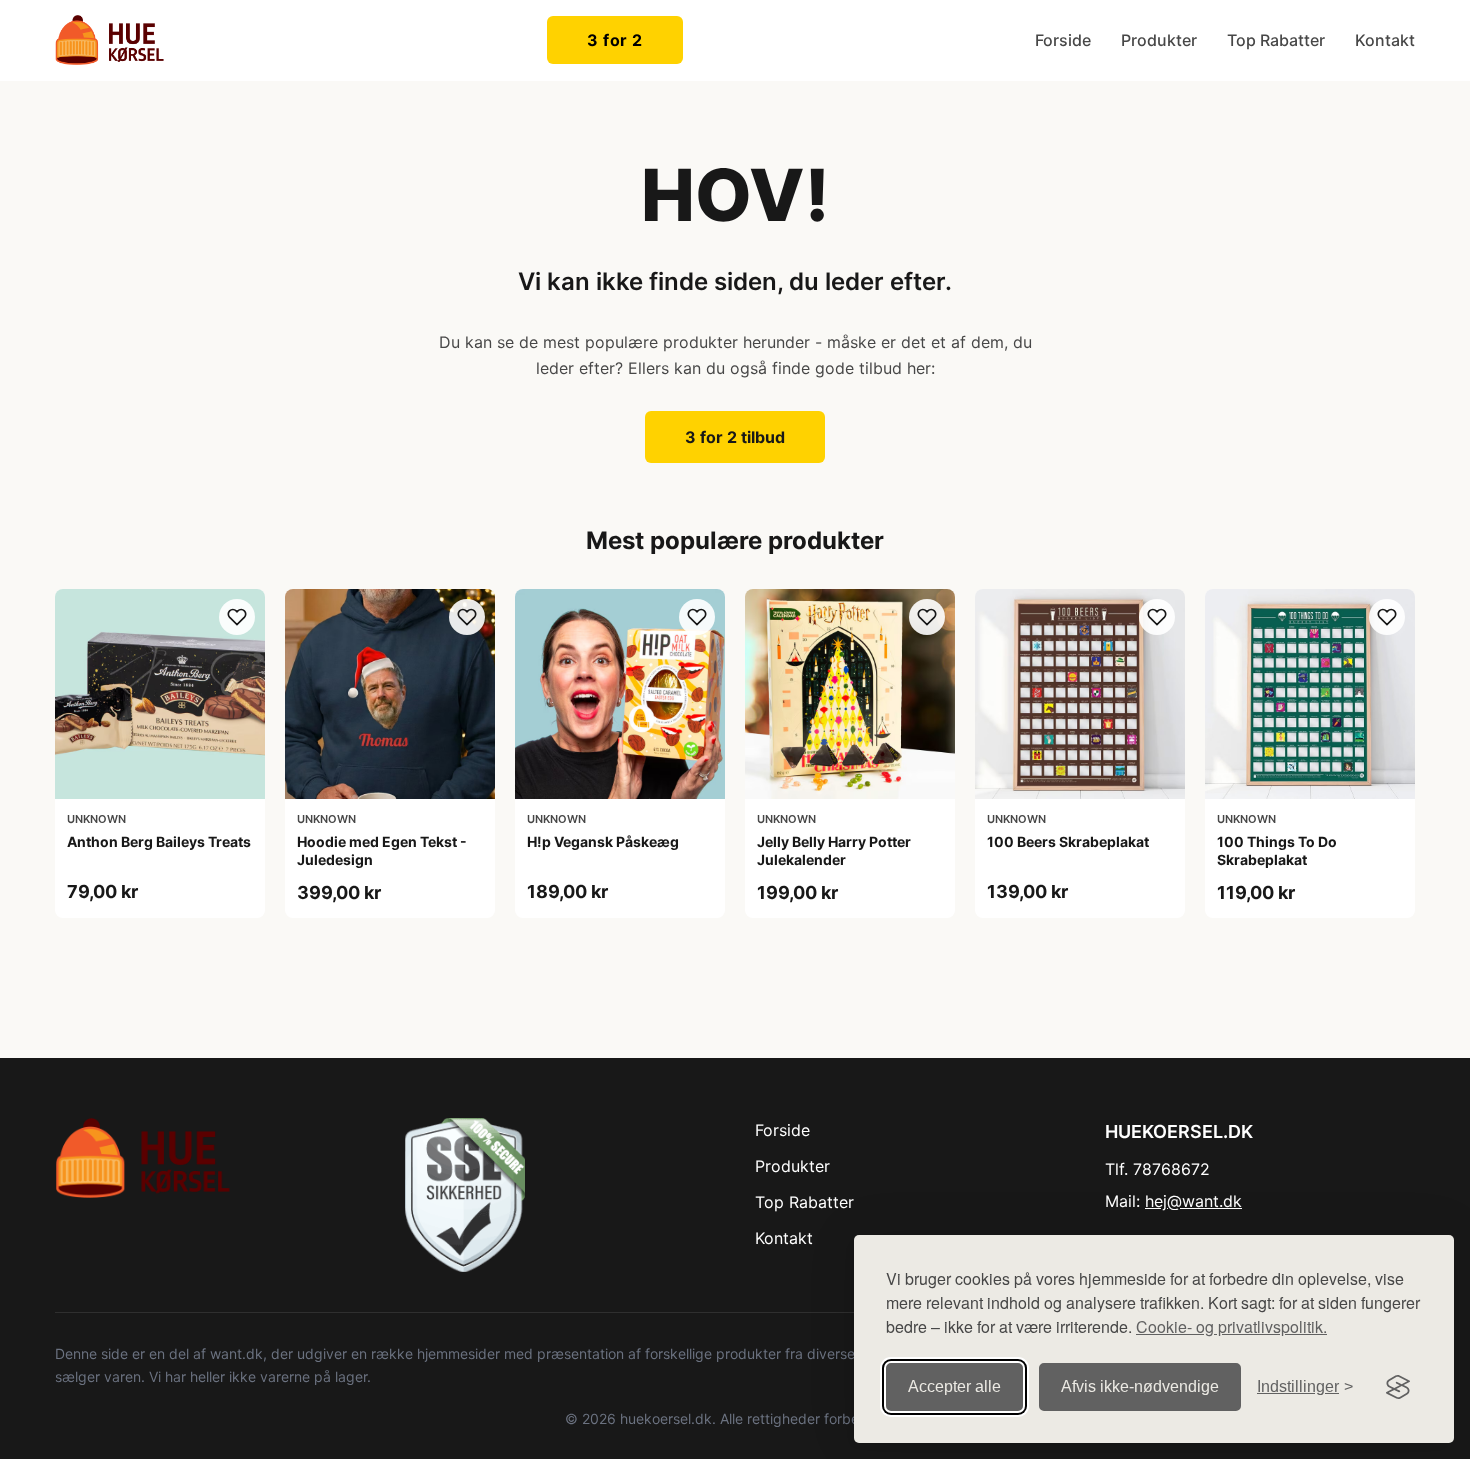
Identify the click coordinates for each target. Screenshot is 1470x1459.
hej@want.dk (1193, 1201)
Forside (1063, 40)
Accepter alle (954, 1386)
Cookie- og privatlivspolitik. (1231, 1326)
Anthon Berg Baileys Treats (159, 841)
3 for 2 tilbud (735, 437)
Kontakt (1385, 40)
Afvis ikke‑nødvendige (1140, 1386)
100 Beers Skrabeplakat (1068, 841)
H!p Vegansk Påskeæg (603, 841)
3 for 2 (615, 40)
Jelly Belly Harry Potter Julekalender (834, 850)
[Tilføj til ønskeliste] (237, 617)
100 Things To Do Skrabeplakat (1277, 850)
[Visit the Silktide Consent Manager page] (1398, 1387)
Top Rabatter (1276, 40)
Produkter (1159, 40)
